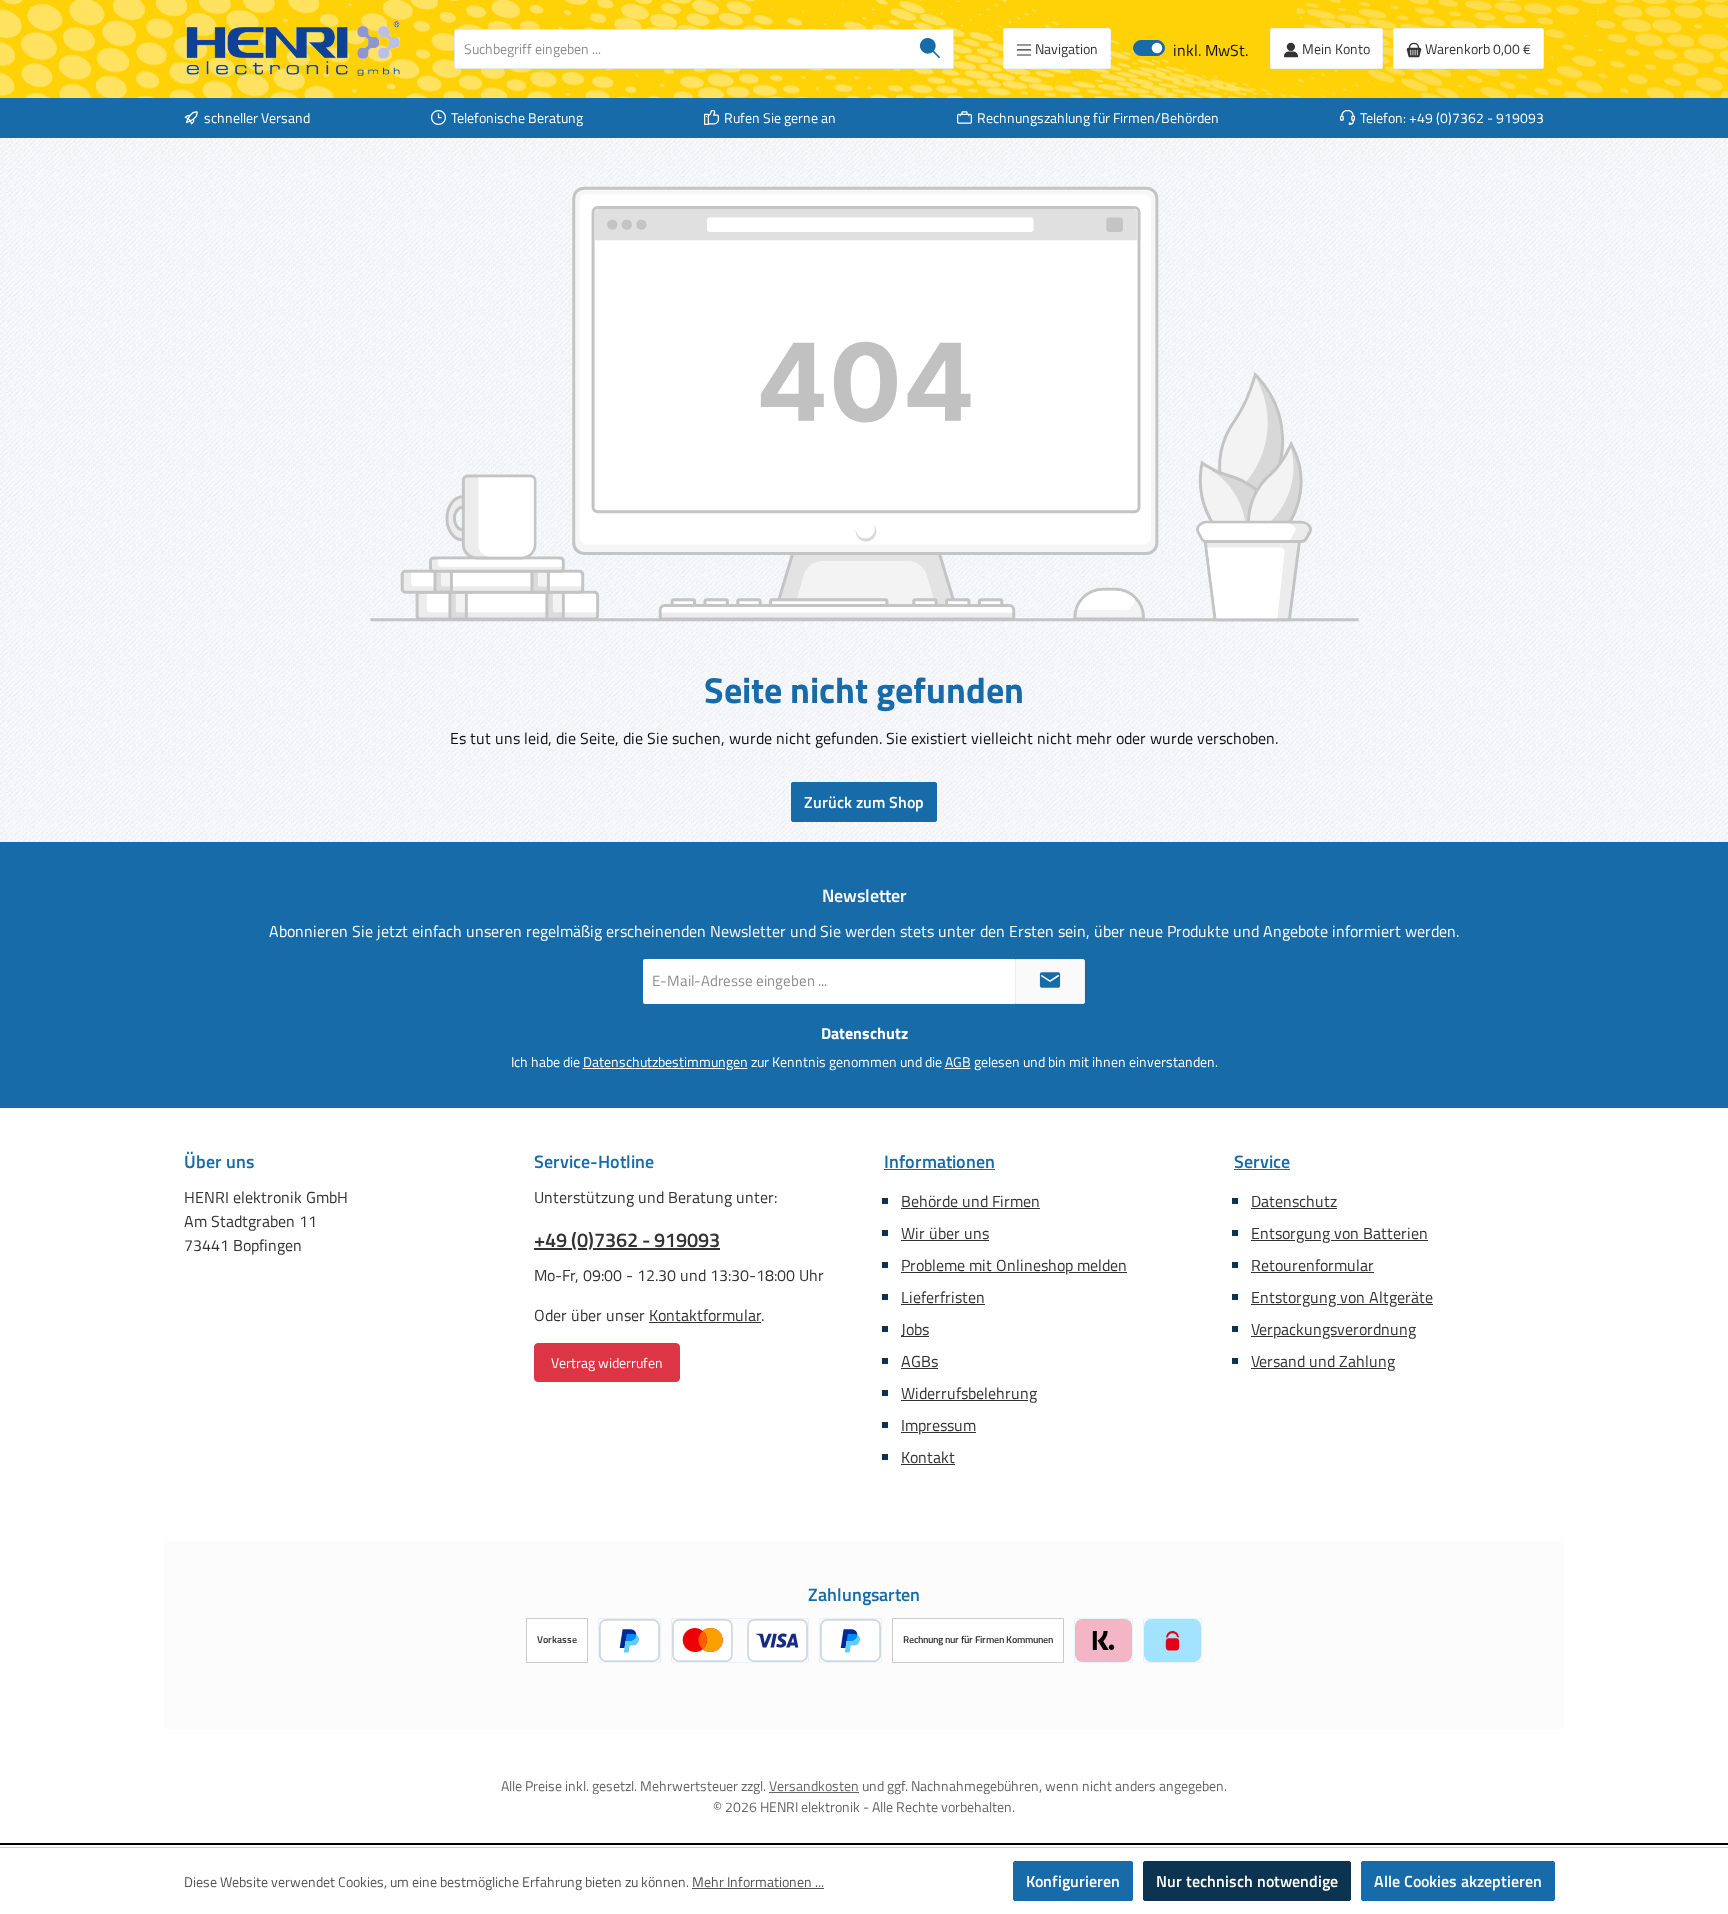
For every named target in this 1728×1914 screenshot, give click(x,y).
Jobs (915, 1329)
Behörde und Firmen (970, 1201)
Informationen (939, 1161)
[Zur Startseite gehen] (294, 49)
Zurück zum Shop (864, 802)
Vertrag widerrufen (607, 1362)
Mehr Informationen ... (758, 1881)
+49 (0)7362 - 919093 (627, 1240)
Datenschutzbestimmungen (665, 1061)
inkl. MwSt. (1190, 48)
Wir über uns (945, 1233)
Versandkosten (814, 1785)
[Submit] (1050, 981)
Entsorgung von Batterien (1339, 1233)
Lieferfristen (943, 1297)
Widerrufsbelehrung (969, 1393)
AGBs (919, 1361)
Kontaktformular (705, 1315)
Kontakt (928, 1457)
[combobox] (681, 49)
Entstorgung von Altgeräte (1342, 1297)
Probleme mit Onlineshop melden (1014, 1265)
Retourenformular (1312, 1265)
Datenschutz (1294, 1201)
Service (1262, 1161)
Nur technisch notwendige (1247, 1881)
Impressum (938, 1425)
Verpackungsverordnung (1333, 1329)
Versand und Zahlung (1323, 1361)
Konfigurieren (1073, 1881)
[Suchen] (930, 49)
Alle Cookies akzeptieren (1458, 1881)
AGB (958, 1061)
